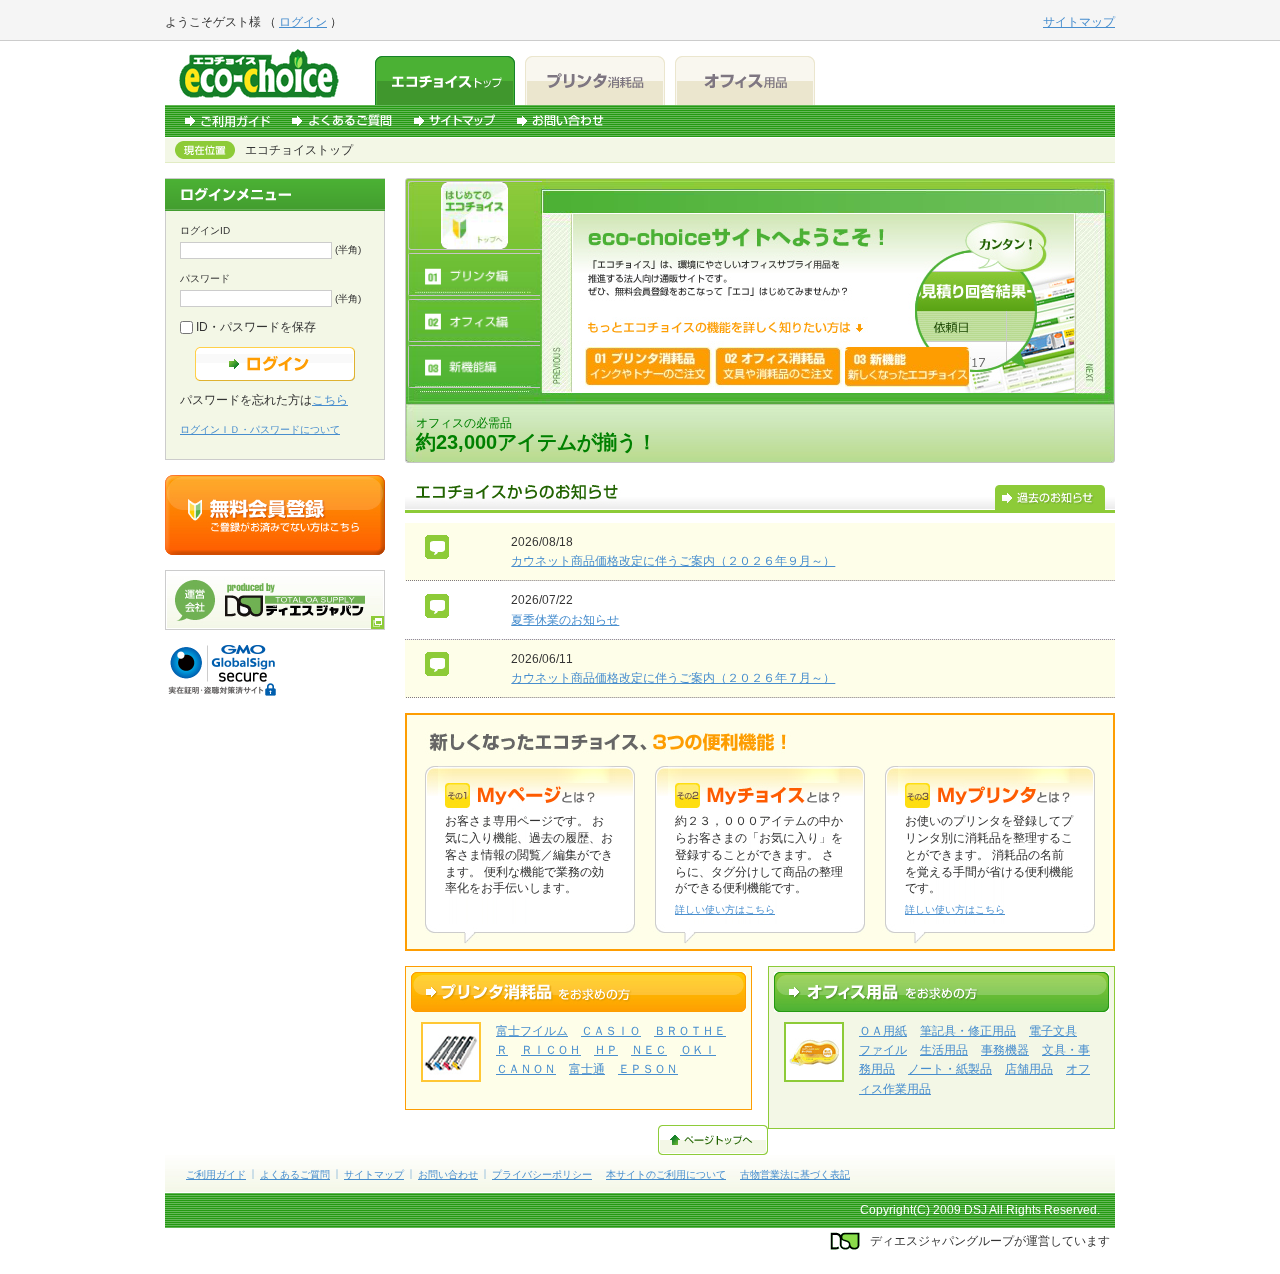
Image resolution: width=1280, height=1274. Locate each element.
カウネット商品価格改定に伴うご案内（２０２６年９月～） (673, 561)
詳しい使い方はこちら (725, 909)
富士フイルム (532, 1031)
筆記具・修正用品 (968, 1031)
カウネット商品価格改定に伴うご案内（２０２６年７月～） (673, 678)
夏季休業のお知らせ (565, 620)
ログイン (303, 22)
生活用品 (944, 1050)
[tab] (474, 215)
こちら (330, 400)
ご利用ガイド (227, 121)
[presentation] (474, 215)
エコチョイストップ (445, 80)
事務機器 (1005, 1050)
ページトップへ (713, 1140)
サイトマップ (454, 121)
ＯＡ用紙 (883, 1031)
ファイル (883, 1050)
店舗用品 (1029, 1069)
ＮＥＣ (649, 1050)
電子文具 (1053, 1031)
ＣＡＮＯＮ (526, 1069)
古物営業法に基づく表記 (795, 1174)
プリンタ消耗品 (595, 80)
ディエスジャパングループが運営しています (990, 1241)
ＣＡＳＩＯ (611, 1031)
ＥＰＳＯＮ (648, 1069)
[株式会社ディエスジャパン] (275, 626)
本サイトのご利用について (666, 1174)
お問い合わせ (560, 121)
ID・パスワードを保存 (254, 327)
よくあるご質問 (342, 121)
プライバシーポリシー (542, 1174)
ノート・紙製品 (950, 1069)
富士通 (587, 1069)
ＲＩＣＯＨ (551, 1050)
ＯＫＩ (698, 1050)
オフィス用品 (745, 80)
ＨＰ (606, 1050)
